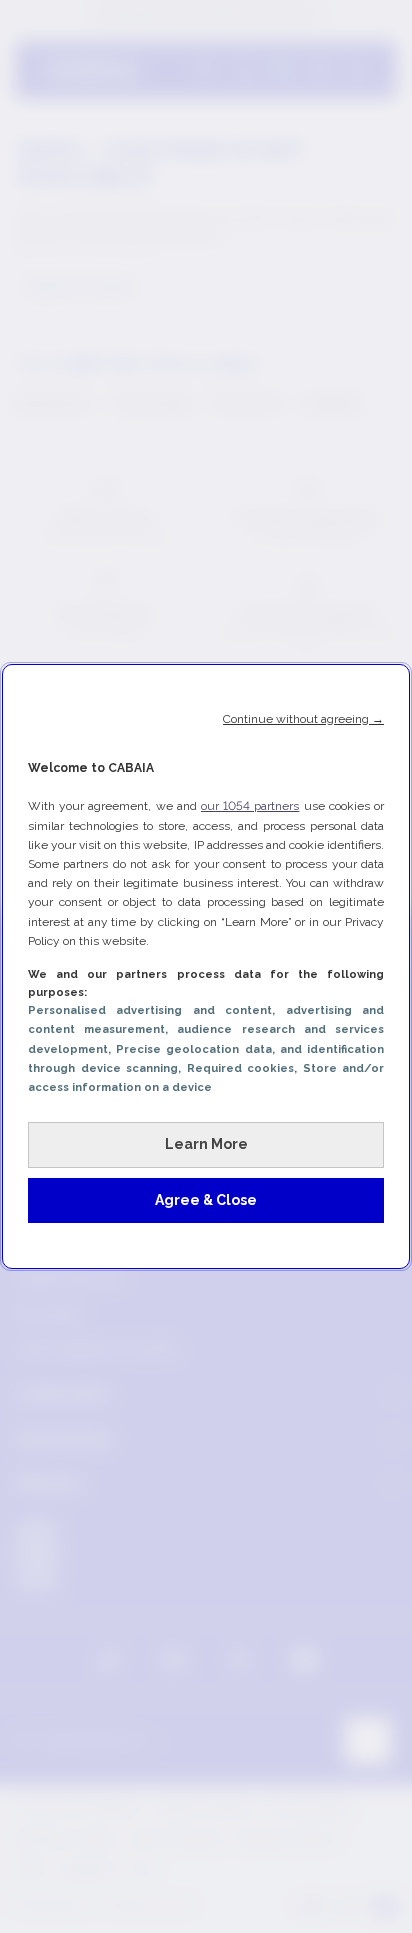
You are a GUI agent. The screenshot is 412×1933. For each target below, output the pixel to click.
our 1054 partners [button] (250, 806)
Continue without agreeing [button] (303, 719)
